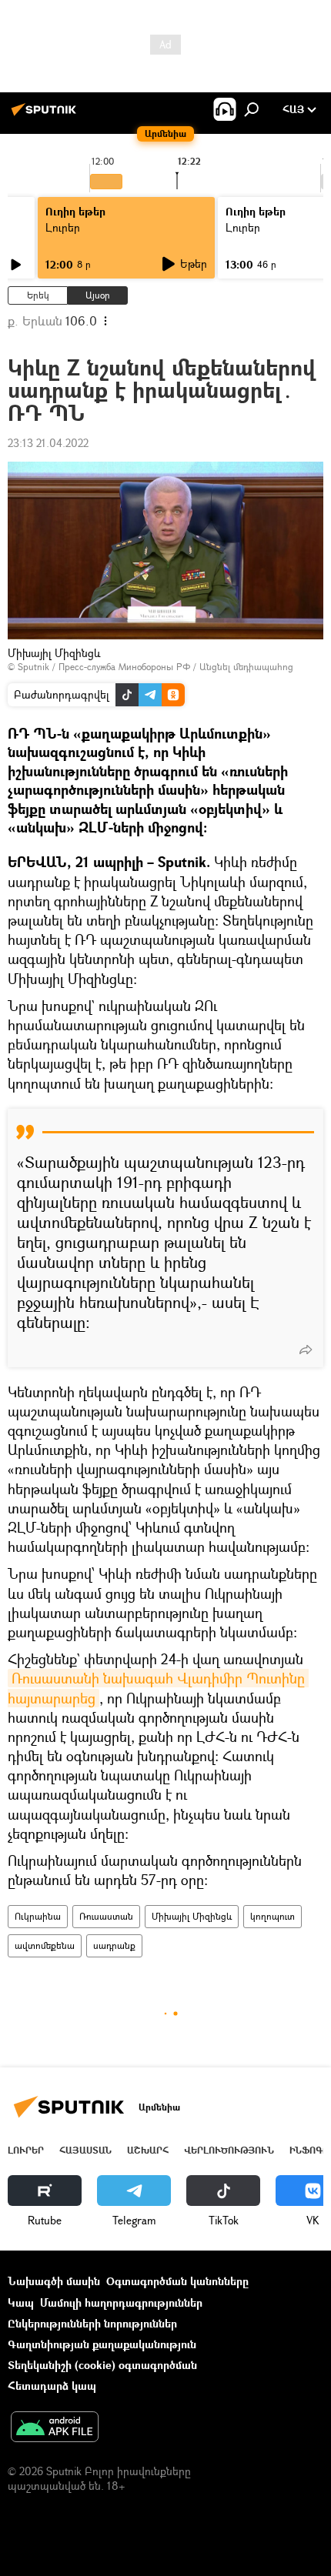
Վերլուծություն (229, 2150)
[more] (306, 1350)
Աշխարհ (148, 2150)
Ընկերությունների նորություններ (92, 2323)
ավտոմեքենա (45, 1945)
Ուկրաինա (38, 1916)
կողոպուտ (272, 1916)
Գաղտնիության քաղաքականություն (102, 2344)
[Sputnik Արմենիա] (46, 115)
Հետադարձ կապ (52, 2386)
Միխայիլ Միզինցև (192, 1916)
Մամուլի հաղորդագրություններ (121, 2302)
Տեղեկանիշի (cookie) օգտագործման (102, 2365)
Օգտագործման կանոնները (177, 2281)
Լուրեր (63, 227)
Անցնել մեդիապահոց (246, 667)
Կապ (21, 2302)
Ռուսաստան (106, 1916)
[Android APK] (55, 2428)
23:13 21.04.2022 (48, 443)
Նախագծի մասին (54, 2281)
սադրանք (114, 1945)
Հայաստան (85, 2150)
